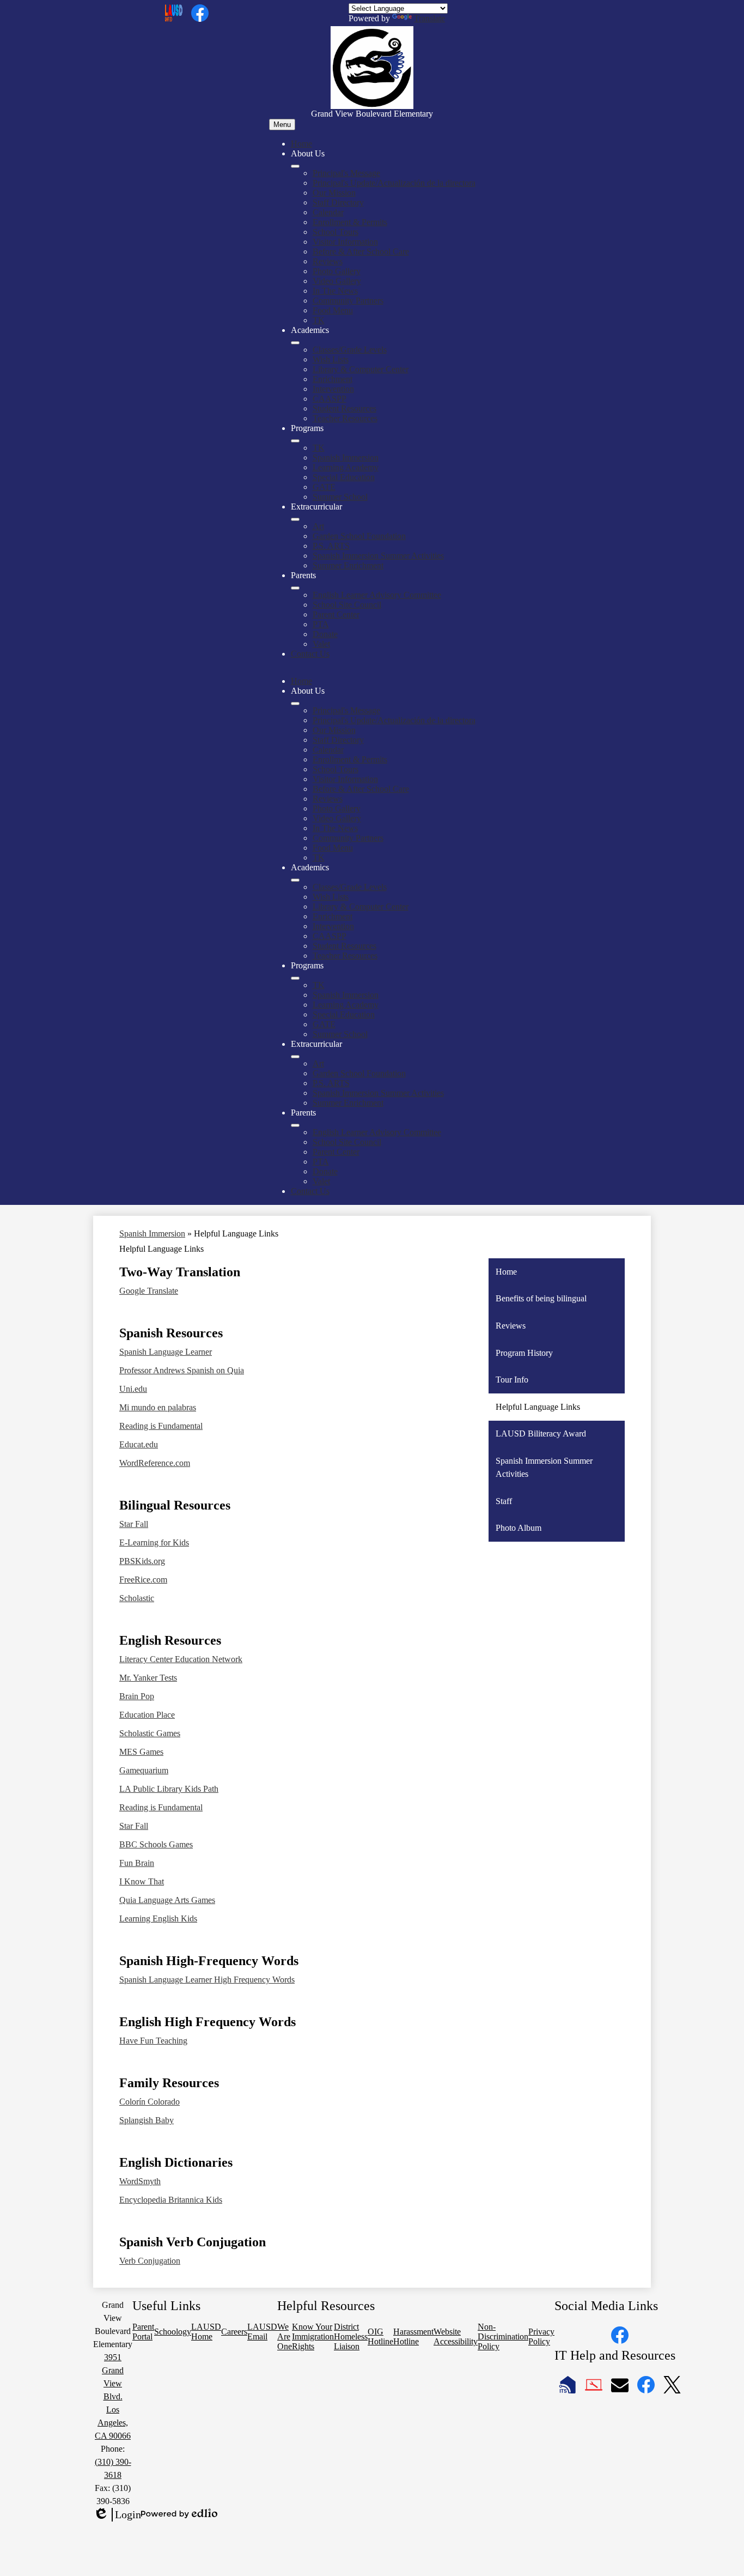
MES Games (141, 1752)
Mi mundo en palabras (158, 1407)
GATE (324, 487)
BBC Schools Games (156, 1844)
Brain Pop (137, 1696)
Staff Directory (338, 202)
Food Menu (333, 310)
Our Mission (334, 193)
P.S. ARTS (331, 546)
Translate (429, 18)
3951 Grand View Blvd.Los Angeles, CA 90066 (113, 2396)
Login (117, 2515)
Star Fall (134, 1524)
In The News (335, 291)
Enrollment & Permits (350, 222)
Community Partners (348, 301)
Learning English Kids (158, 1919)
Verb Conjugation (150, 2261)
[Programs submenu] (295, 441)
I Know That (142, 1881)
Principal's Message (346, 173)
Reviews (328, 261)
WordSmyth (140, 2181)
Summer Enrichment (348, 565)
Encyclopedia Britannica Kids (171, 2200)
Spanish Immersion (346, 457)
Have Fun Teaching (153, 2041)
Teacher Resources (345, 418)
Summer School (340, 497)
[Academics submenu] (295, 343)
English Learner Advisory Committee (377, 595)
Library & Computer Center (361, 369)
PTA (321, 624)
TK (319, 320)
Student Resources (344, 408)
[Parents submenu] (295, 588)
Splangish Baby (147, 2120)
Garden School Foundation (359, 536)
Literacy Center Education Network (181, 1659)
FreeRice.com (143, 1580)
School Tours (336, 232)
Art (318, 526)
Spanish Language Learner (166, 1352)
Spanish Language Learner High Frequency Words (207, 1980)
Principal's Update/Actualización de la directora (394, 183)
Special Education (344, 477)
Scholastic (137, 1598)
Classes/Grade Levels (350, 350)
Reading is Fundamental (161, 1426)
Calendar (328, 212)
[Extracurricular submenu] (295, 519)
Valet (321, 644)
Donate (325, 634)
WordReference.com (155, 1463)
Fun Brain (137, 1863)
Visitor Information (345, 242)
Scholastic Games (150, 1733)
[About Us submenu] (295, 166)
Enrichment (333, 379)
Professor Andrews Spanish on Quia (182, 1370)
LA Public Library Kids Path (169, 1789)
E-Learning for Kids (154, 1542)
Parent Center (336, 614)
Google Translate (149, 1291)
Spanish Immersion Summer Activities (378, 556)
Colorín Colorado (150, 2102)
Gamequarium (144, 1770)
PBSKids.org (142, 1561)
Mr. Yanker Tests (148, 1678)
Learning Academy (346, 467)
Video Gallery (337, 281)
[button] (295, 704)
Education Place (147, 1715)
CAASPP (330, 399)
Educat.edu (139, 1444)
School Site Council (347, 605)
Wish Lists (331, 359)
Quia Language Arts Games (167, 1900)
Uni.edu (133, 1389)
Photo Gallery (337, 271)
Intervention (333, 389)
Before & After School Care (361, 251)
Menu (282, 125)
